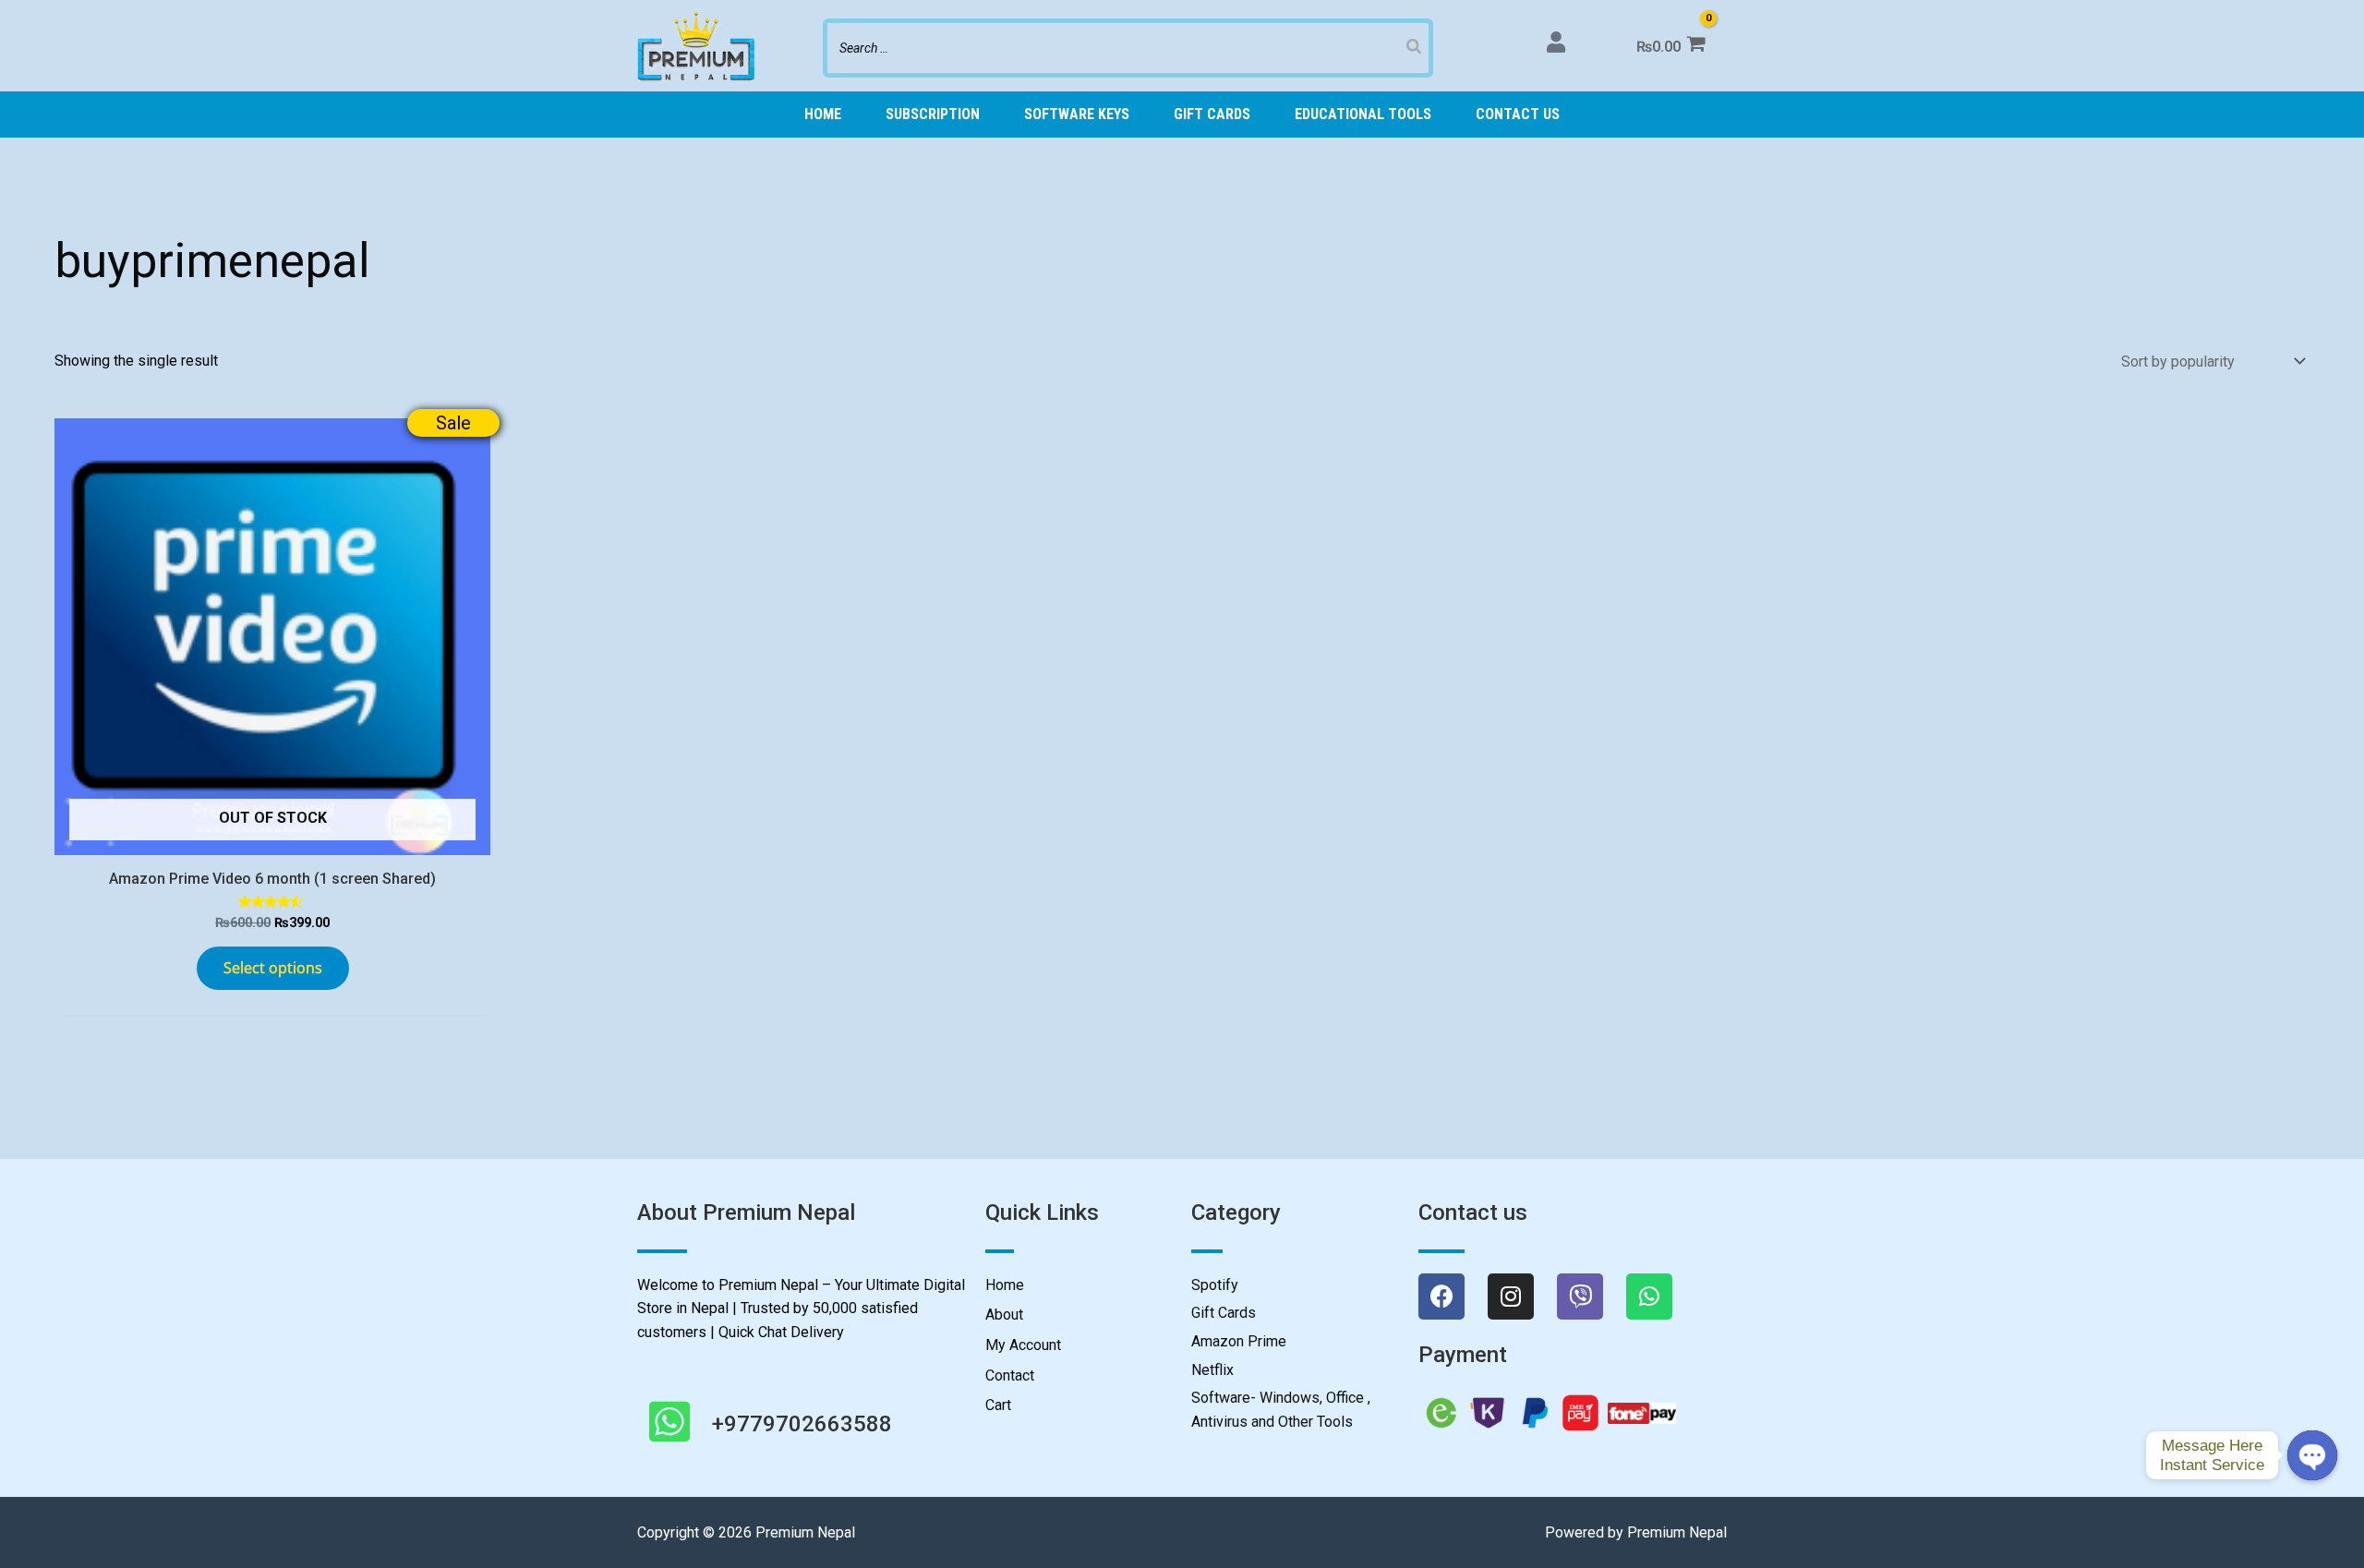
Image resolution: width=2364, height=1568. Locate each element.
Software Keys (1077, 114)
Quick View (272, 837)
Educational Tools (1363, 114)
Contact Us (1518, 114)
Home (823, 114)
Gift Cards (1212, 114)
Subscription (933, 114)
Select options (273, 968)
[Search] (1414, 46)
